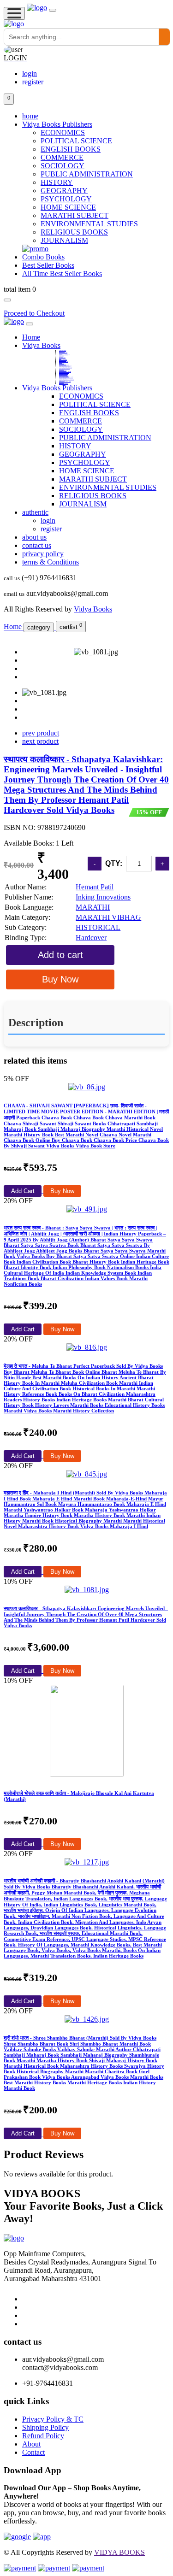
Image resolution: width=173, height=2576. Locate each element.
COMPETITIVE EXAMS (63, 354)
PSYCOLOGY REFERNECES (64, 375)
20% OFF (18, 1201)
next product (40, 741)
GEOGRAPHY (64, 191)
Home (31, 337)
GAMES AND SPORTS (63, 359)
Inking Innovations (103, 897)
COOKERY (61, 362)
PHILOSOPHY (61, 382)
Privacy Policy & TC (53, 2419)
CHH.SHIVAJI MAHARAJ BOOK (65, 382)
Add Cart (23, 1191)
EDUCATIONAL (62, 363)
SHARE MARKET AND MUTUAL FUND (66, 377)
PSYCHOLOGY (66, 199)
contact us (37, 545)
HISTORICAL (98, 927)
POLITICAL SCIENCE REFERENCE (65, 366)
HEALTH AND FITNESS (63, 378)
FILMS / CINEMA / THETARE (65, 371)
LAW (60, 359)
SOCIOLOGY (63, 166)
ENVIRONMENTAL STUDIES (89, 224)
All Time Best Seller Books (62, 273)
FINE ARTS (61, 357)
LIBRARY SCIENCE (63, 379)
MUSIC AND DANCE (63, 371)
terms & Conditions (51, 562)
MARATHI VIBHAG (63, 350)
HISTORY (57, 182)
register (33, 82)
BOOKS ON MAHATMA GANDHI (65, 367)
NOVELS (60, 353)
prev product (41, 733)
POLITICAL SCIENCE (76, 141)
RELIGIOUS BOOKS (74, 232)
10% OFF (18, 1581)
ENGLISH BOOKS (71, 149)
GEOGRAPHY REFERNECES (64, 383)
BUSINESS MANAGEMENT (64, 365)
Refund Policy (43, 2436)
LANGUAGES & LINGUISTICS (65, 355)
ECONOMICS (63, 132)
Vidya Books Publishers (57, 124)
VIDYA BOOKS (119, 2552)
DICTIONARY (61, 356)
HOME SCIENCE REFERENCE (64, 369)
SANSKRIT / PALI (63, 364)
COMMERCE (62, 157)
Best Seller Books (48, 265)
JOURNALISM (64, 240)
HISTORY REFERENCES (63, 374)
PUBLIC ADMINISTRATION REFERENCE (66, 380)
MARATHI (93, 907)
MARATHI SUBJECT (75, 215)
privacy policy (43, 554)
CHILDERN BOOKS (62, 358)
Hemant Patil (95, 887)
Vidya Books (41, 345)
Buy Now (62, 1191)
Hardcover (91, 938)
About (31, 2444)
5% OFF (16, 1079)
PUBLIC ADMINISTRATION (87, 174)
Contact (33, 2452)
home (30, 116)
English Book (62, 381)
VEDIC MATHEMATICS (63, 361)
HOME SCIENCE (68, 207)
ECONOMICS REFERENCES (64, 376)
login (30, 74)
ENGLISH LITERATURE (63, 352)
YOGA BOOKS (61, 370)
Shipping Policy (45, 2427)
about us (34, 537)
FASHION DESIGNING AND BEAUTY (66, 368)
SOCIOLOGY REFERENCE (63, 373)
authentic (35, 512)
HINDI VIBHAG (62, 351)
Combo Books (43, 257)
